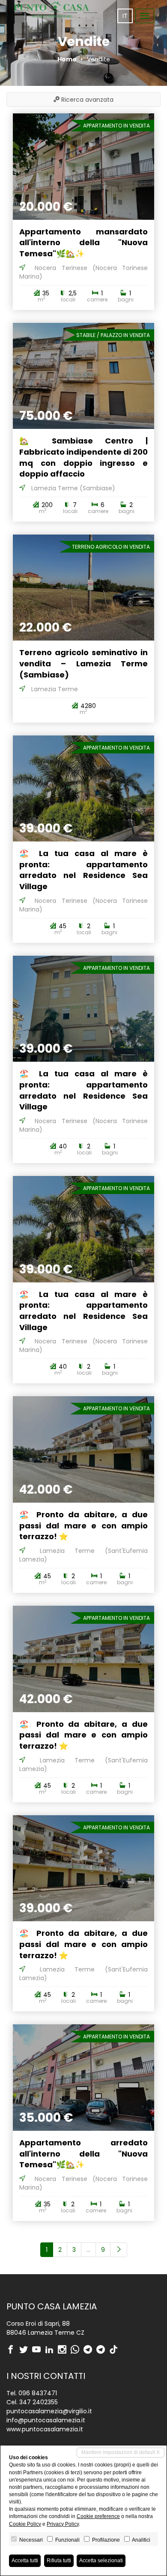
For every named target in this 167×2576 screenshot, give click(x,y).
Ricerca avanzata (86, 100)
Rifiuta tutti (59, 2561)
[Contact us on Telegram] (90, 2350)
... (88, 2250)
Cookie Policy (25, 2524)
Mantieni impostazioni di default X (121, 2452)
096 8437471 (38, 2393)
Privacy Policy (63, 2524)
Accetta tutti (25, 2561)
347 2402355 (39, 2402)
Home (67, 59)
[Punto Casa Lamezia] (51, 10)
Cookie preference (98, 2516)
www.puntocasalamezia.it (45, 2429)
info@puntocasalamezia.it (46, 2420)
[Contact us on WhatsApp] (77, 2350)
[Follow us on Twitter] (26, 2350)
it (125, 16)
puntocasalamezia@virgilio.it (49, 2411)
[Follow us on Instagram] (64, 2350)
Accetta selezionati (101, 2561)
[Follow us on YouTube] (39, 2350)
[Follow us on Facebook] (13, 2350)
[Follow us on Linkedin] (51, 2350)
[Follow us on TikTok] (116, 2350)
